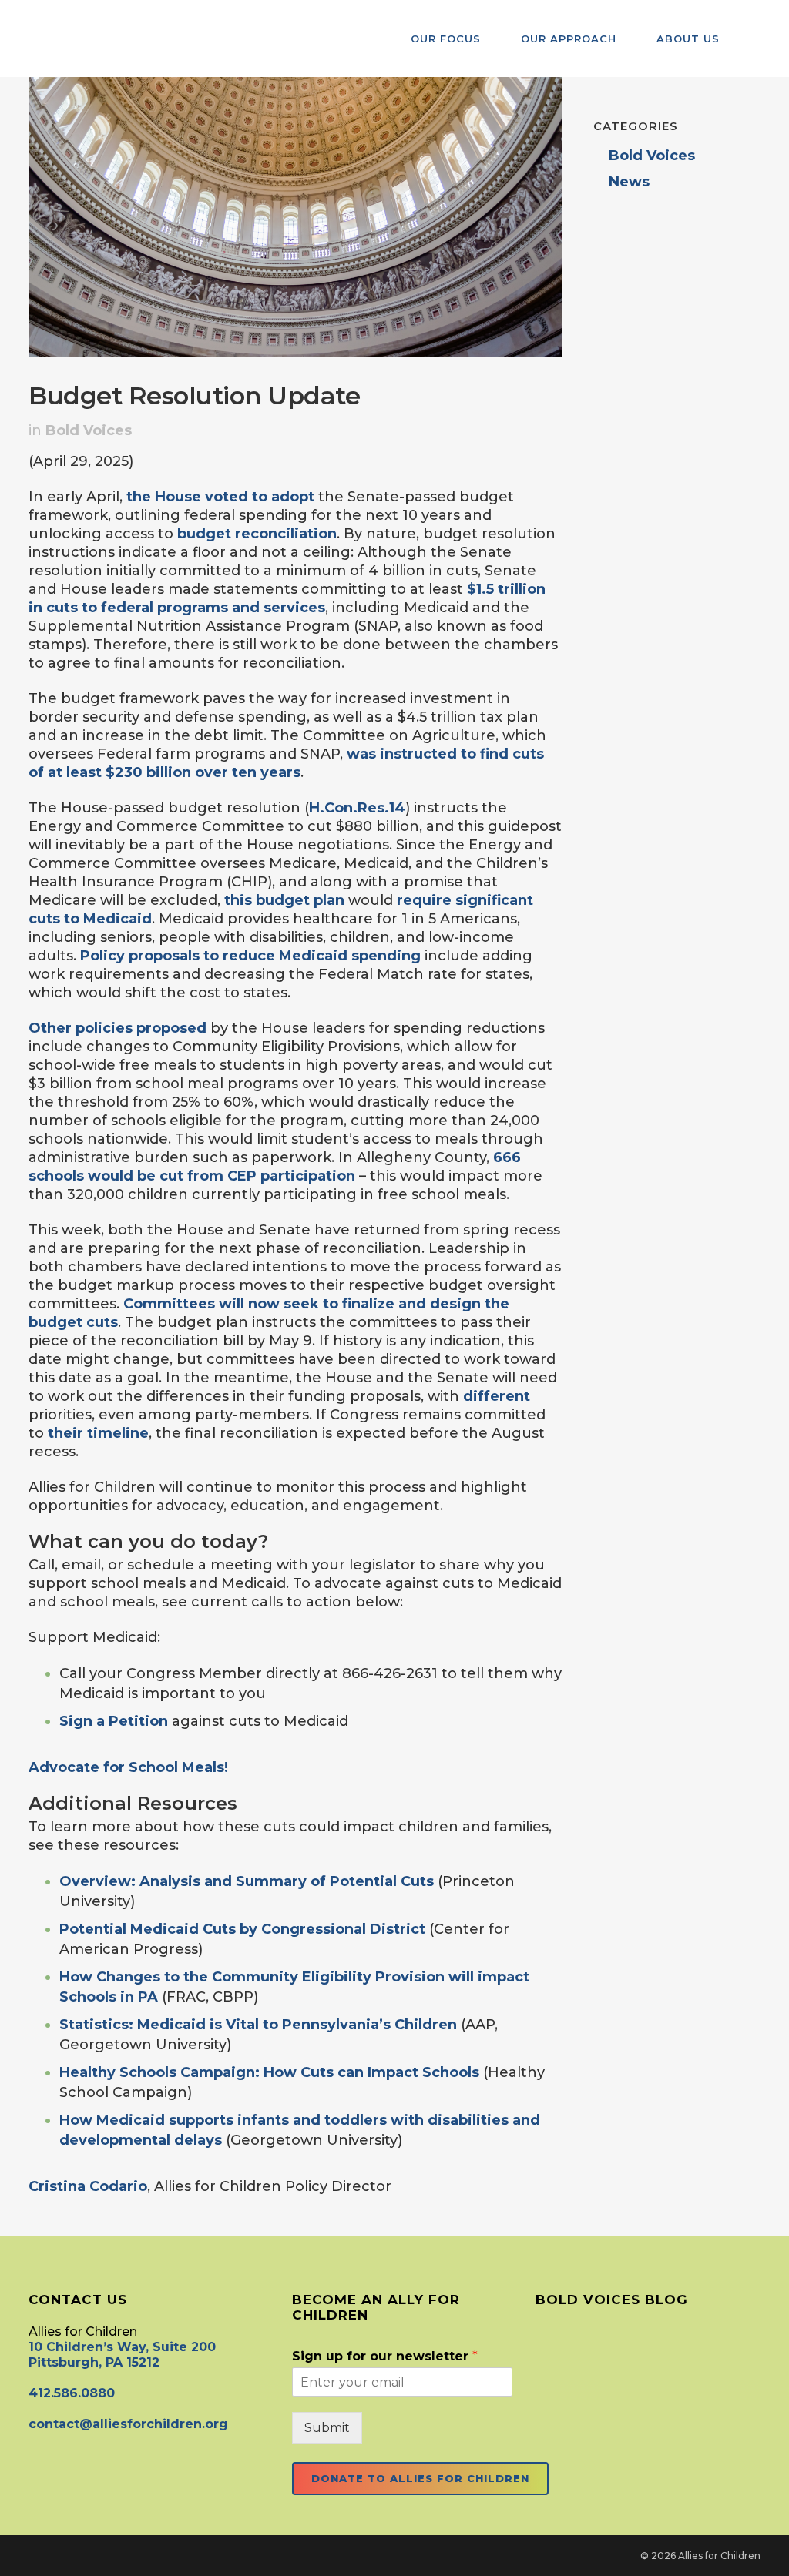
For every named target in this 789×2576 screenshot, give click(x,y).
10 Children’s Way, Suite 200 (122, 2347)
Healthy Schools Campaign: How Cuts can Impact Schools (269, 2072)
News (629, 182)
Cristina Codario (88, 2186)
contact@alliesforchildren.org (128, 2424)
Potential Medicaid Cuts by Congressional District (242, 1929)
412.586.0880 (72, 2393)
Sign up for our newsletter (385, 2356)
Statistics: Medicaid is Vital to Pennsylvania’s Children (258, 2025)
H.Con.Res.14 (357, 808)
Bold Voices (89, 430)
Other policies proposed (118, 1028)
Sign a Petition (114, 1721)
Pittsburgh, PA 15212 (94, 2362)
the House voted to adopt (220, 497)
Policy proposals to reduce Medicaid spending (250, 956)
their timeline (98, 1433)
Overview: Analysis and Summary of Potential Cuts (247, 1881)
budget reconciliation (257, 534)
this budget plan (284, 900)
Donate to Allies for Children (420, 2478)
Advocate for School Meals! (128, 1767)
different (497, 1396)
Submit (327, 2428)
